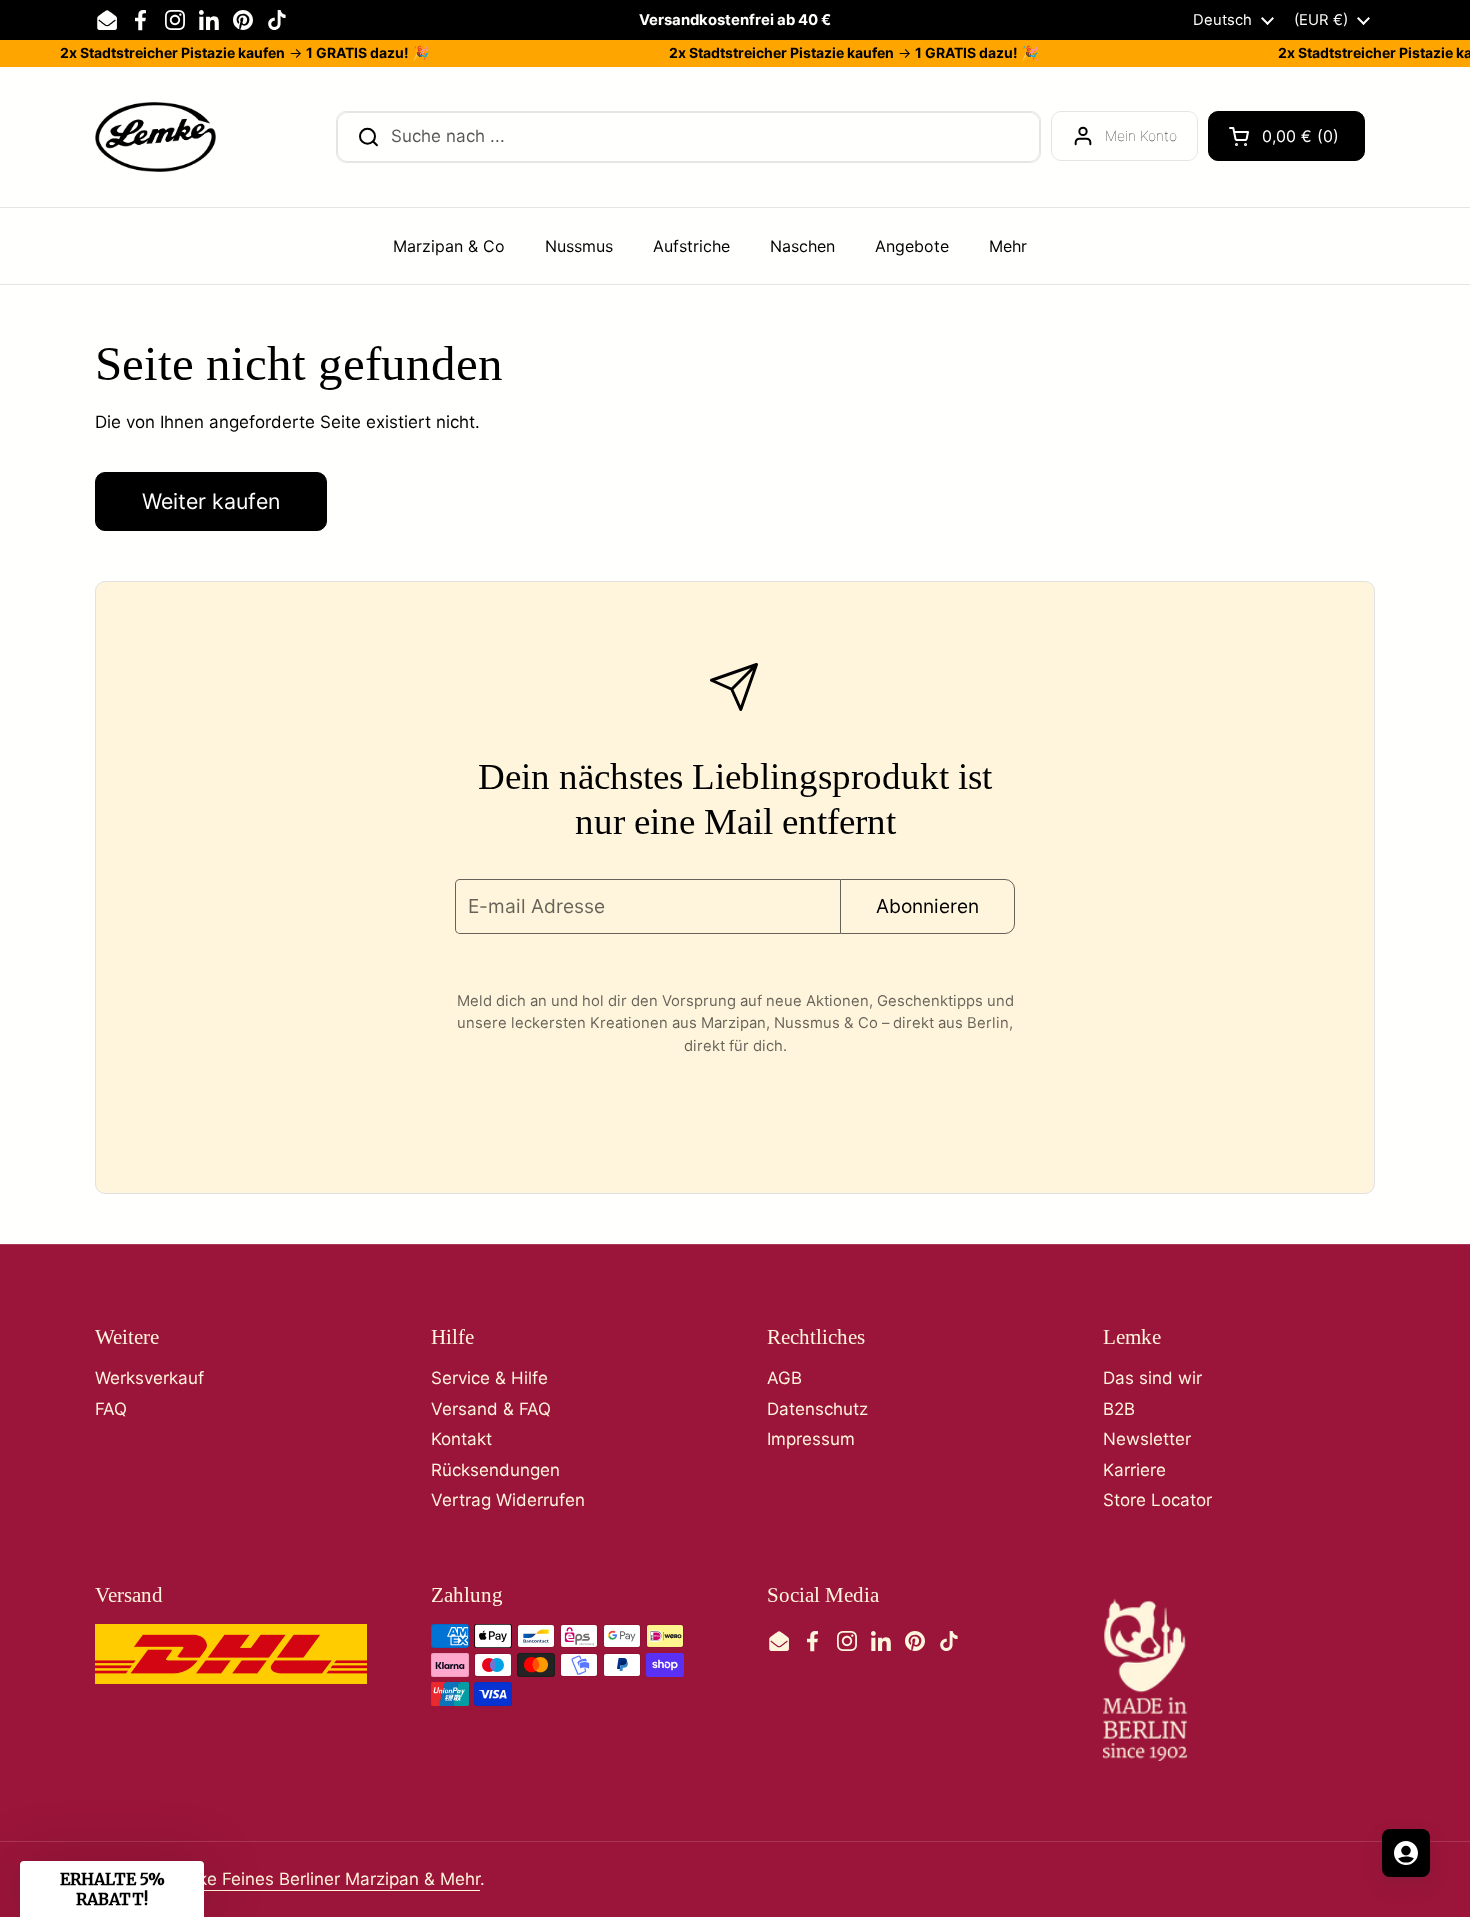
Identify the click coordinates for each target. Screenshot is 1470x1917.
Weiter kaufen (211, 501)
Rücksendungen (495, 1470)
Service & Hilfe (489, 1378)
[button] (1286, 136)
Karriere (1134, 1470)
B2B (1119, 1409)
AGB (784, 1378)
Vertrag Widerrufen (508, 1500)
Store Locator (1157, 1500)
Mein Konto (1141, 135)
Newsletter (1147, 1439)
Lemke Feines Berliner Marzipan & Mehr (321, 1879)
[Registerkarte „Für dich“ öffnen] (1406, 1853)
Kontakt (461, 1439)
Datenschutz (817, 1409)
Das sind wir (1152, 1378)
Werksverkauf (149, 1378)
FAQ (111, 1409)
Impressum (811, 1439)
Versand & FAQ (491, 1409)
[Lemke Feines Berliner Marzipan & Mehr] (155, 137)
